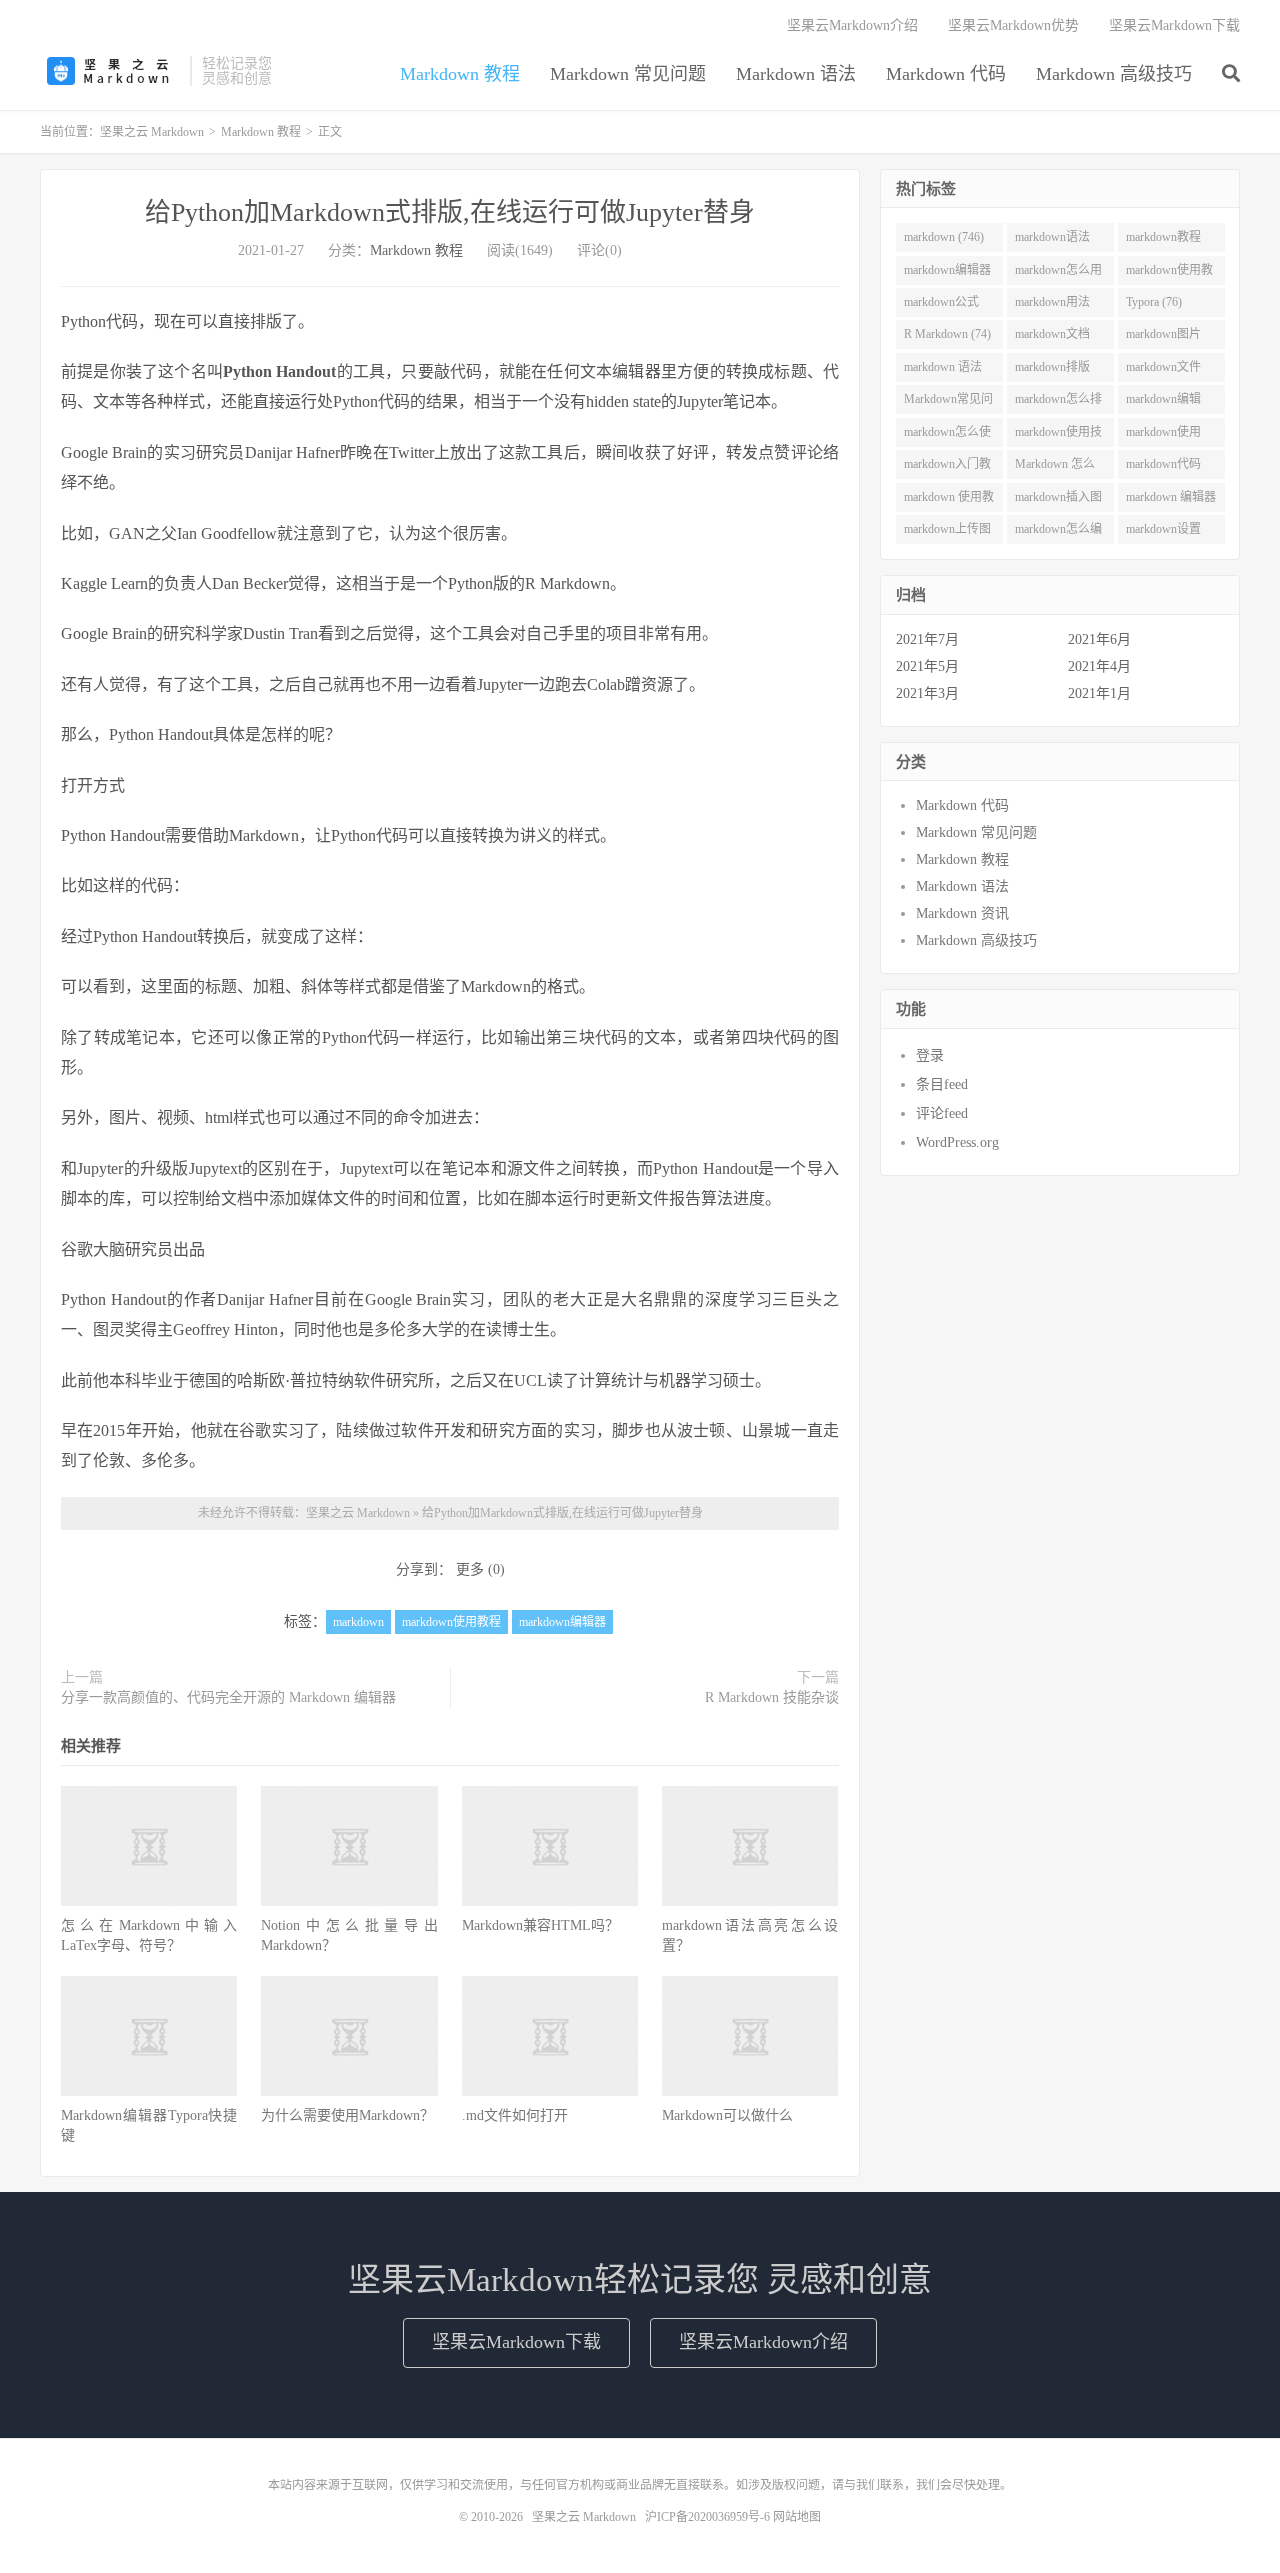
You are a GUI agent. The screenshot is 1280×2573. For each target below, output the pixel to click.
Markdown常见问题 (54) (948, 403)
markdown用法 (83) (1052, 306)
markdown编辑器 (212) (947, 274)
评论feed (942, 1113)
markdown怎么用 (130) (1058, 274)
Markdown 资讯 (962, 913)
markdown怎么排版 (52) (1058, 403)
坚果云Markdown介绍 (852, 25)
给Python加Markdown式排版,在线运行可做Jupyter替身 (450, 212)
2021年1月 (1099, 693)
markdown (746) (944, 237)
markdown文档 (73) (1052, 338)
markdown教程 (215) (1163, 241)
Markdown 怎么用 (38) (1055, 468)
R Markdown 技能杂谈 (772, 1697)
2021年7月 (927, 639)
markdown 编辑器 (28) (1171, 501)
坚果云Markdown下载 (1174, 25)
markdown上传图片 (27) (947, 533)
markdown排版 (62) (1052, 371)
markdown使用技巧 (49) (1058, 436)
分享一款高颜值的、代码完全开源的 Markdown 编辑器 (228, 1697)
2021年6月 (1099, 639)
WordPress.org (957, 1142)
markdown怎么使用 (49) (947, 436)
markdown (358, 1622)
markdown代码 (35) (1163, 468)
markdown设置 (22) (1163, 533)
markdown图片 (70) (1163, 338)
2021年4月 (1099, 666)
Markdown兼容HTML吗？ (540, 1925)
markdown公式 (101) (941, 306)
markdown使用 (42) (1163, 436)
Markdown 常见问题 (628, 74)
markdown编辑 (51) (1163, 403)
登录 (930, 1055)
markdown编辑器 (562, 1622)
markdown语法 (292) (1052, 241)
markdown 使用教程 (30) (949, 501)
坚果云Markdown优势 (1013, 25)
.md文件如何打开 (515, 2115)
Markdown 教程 (460, 74)
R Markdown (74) (947, 334)
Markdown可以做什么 (727, 2115)
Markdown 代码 (946, 74)
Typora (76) (1154, 302)
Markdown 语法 (796, 74)
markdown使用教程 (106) (1169, 274)
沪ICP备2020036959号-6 (707, 2517)
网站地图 (797, 2517)
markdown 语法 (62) (943, 371)
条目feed (942, 1084)
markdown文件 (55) (1163, 371)
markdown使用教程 (451, 1622)
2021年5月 (927, 666)
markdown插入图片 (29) (1058, 501)
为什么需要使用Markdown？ (347, 2115)
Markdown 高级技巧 (1114, 74)
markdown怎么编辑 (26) (1058, 533)
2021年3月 (927, 693)
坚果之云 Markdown (110, 71)
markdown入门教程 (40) (947, 468)
